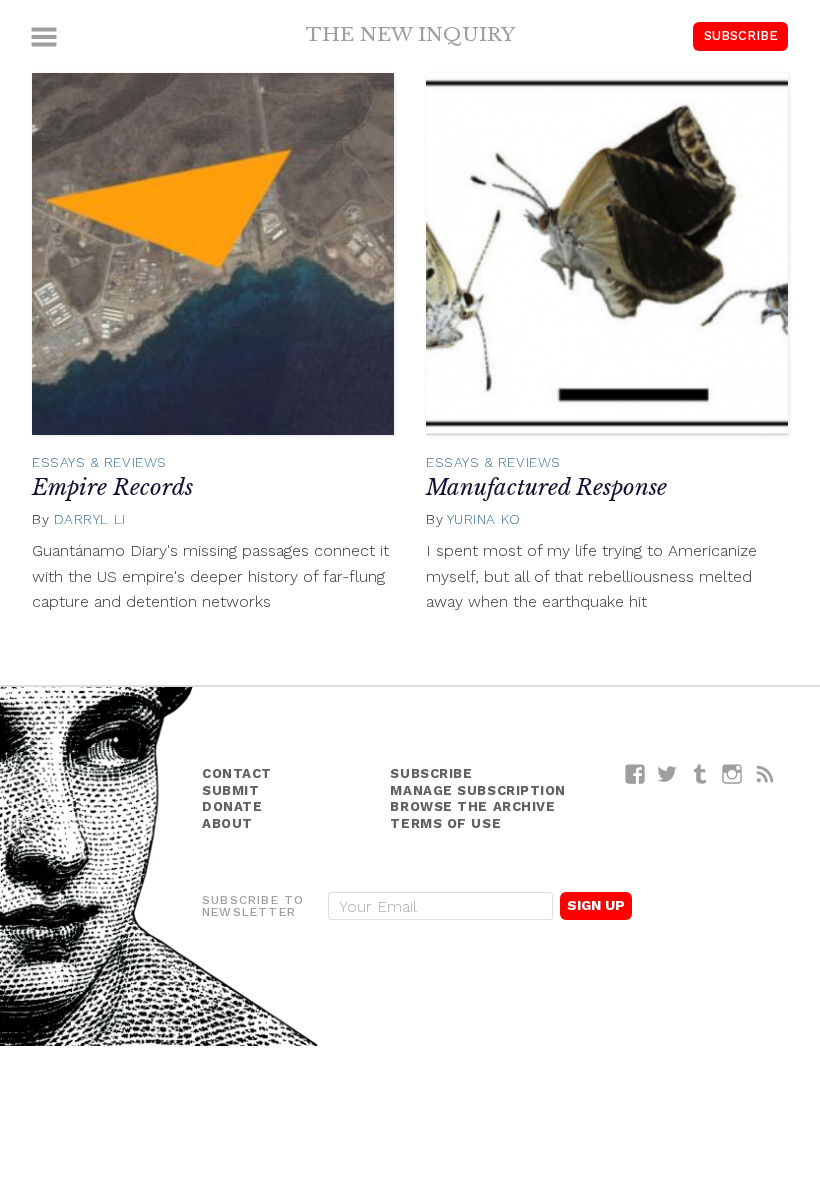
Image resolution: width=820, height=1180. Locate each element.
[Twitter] (667, 773)
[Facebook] (635, 773)
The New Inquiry (410, 34)
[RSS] (765, 773)
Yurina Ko (484, 519)
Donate (232, 806)
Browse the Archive (472, 806)
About (227, 823)
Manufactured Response (546, 487)
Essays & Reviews (99, 462)
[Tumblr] (700, 773)
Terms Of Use (445, 823)
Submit (230, 790)
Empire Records (112, 487)
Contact (237, 773)
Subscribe (741, 35)
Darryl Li (90, 519)
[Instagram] (732, 773)
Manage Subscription (477, 790)
